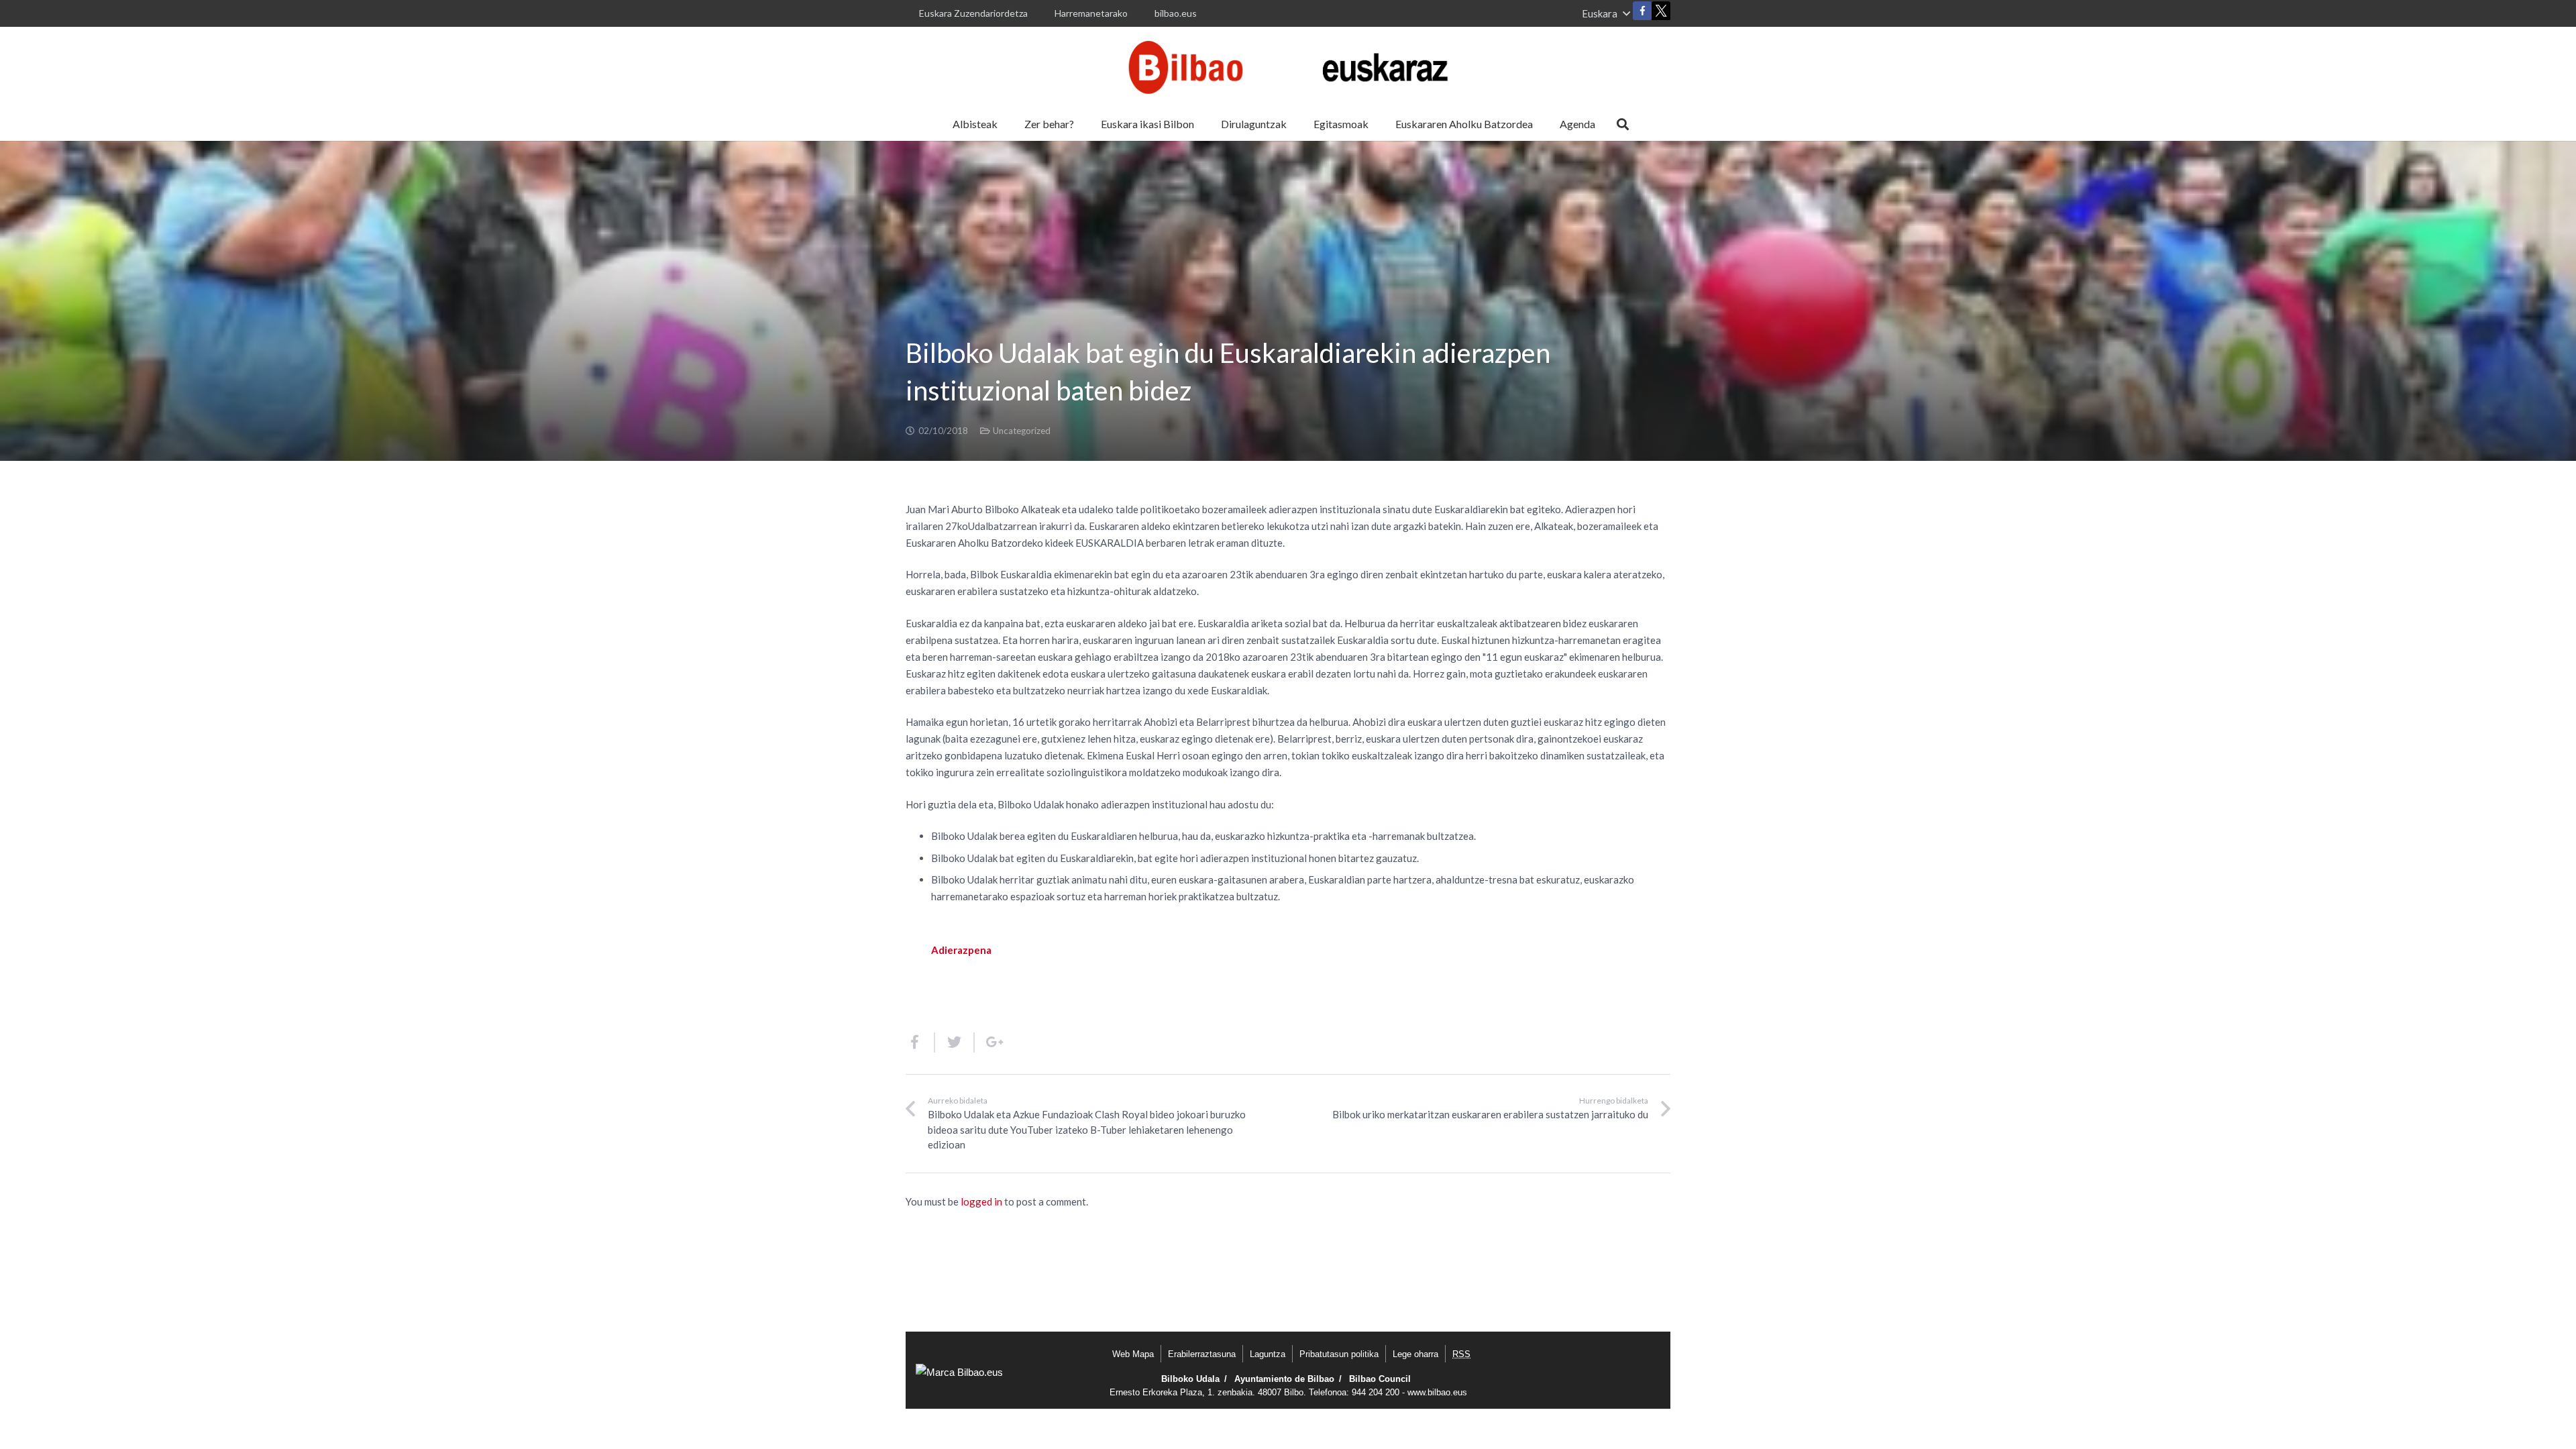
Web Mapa (1133, 1354)
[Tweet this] (955, 1042)
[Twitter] (1661, 14)
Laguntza (1268, 1354)
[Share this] (920, 1042)
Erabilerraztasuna (1202, 1354)
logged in (981, 1201)
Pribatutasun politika (1339, 1354)
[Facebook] (1642, 11)
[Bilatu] (1623, 124)
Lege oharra (1415, 1354)
